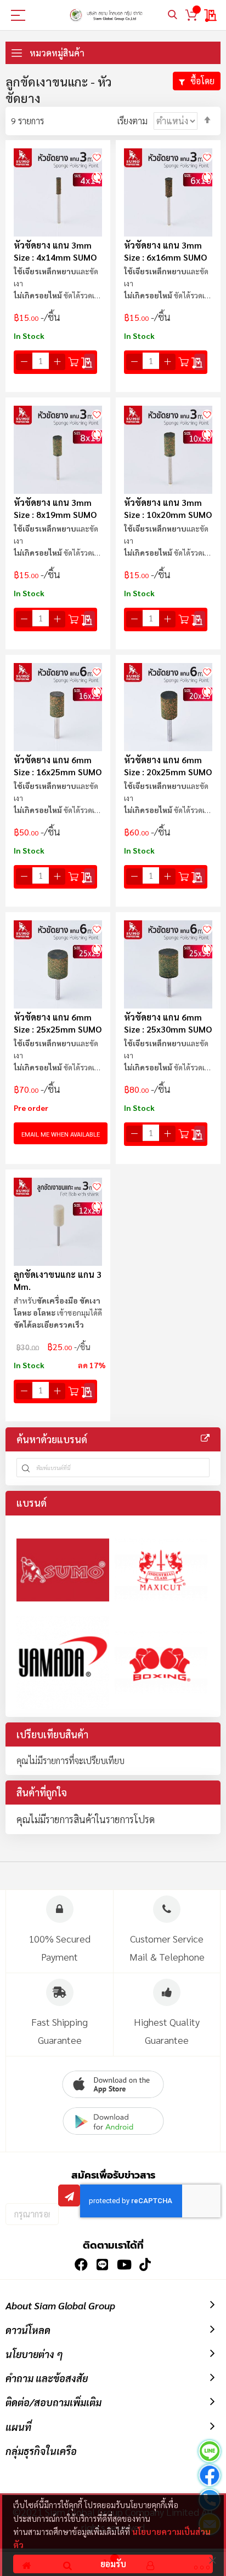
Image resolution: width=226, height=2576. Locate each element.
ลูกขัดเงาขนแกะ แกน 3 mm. (58, 1280)
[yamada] (63, 1662)
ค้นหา (173, 15)
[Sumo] (63, 1570)
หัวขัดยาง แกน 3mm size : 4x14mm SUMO (55, 251)
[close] (212, 2560)
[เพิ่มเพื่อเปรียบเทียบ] (97, 177)
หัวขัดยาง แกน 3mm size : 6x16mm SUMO (165, 251)
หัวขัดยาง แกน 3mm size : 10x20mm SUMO (168, 508)
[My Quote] (211, 15)
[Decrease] (24, 362)
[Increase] (57, 362)
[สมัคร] (69, 2195)
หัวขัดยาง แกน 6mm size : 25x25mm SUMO (58, 1023)
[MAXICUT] (161, 1570)
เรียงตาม (132, 121)
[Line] (210, 2453)
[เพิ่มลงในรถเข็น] (74, 362)
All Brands (205, 1438)
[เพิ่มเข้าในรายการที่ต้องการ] (97, 156)
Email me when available (61, 1134)
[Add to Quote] (89, 362)
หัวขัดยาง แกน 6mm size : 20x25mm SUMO (168, 766)
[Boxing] (161, 1662)
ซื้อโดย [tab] (202, 81)
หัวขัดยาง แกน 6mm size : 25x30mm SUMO (168, 1023)
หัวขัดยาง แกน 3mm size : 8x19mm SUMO (55, 508)
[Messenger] (210, 2477)
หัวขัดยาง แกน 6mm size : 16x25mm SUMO (58, 766)
